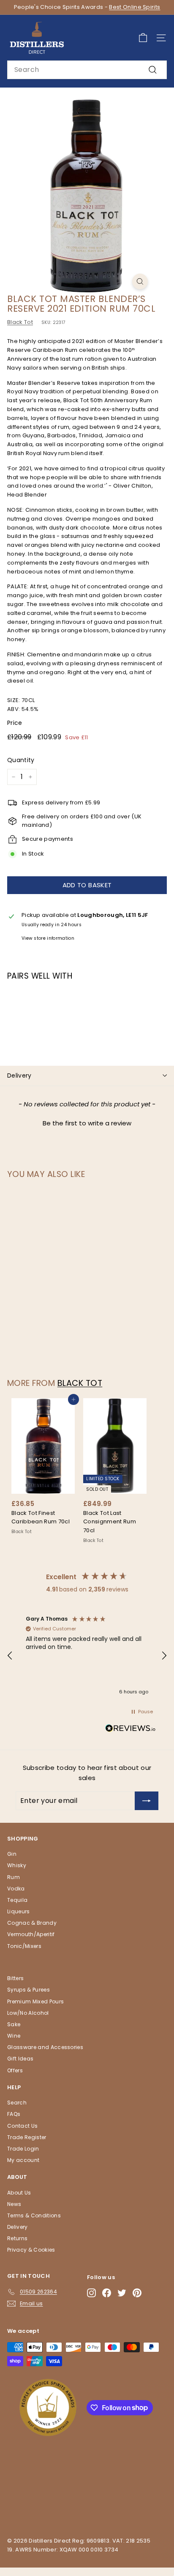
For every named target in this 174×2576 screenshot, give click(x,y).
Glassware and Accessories (45, 2047)
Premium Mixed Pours (35, 2001)
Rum (14, 1877)
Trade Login (23, 2149)
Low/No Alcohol (28, 2013)
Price (15, 723)
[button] (87, 1122)
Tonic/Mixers (24, 1946)
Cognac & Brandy (32, 1923)
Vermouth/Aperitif (31, 1934)
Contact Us (22, 2126)
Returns (17, 2238)
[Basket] (143, 38)
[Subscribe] (147, 1801)
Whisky (17, 1865)
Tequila (17, 1900)
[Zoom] (140, 281)
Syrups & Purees (29, 1990)
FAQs (14, 2114)
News (14, 2204)
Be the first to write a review (87, 1123)
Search (17, 2103)
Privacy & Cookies (31, 2250)
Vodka (16, 1889)
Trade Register (27, 2137)
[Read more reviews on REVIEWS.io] (130, 1730)
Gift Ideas (20, 2059)
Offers (15, 2070)
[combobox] (87, 70)
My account (23, 2160)
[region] (87, 1656)
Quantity (21, 760)
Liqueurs (19, 1911)
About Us (19, 2193)
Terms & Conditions (34, 2215)
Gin (12, 1854)
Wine (14, 2036)
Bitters (15, 1978)
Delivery (19, 1075)
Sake (14, 2024)
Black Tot (20, 322)
